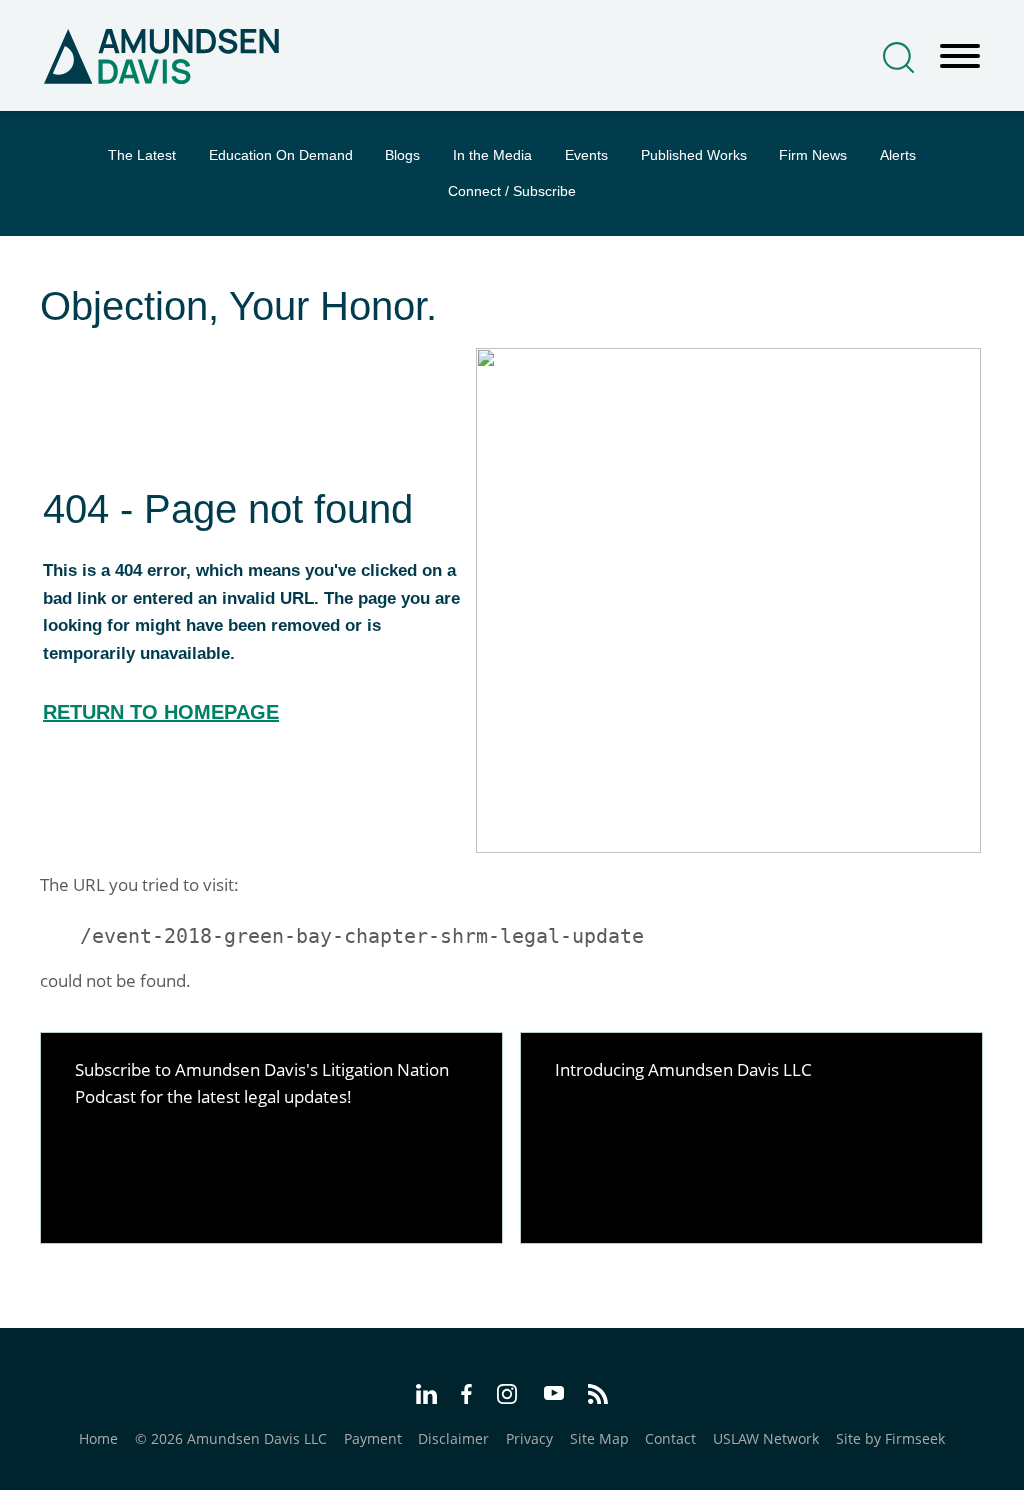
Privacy (529, 1438)
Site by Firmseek (890, 1438)
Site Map (599, 1438)
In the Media (492, 155)
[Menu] (960, 57)
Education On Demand (281, 155)
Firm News (813, 155)
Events (586, 155)
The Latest (142, 155)
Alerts (898, 155)
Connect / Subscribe (512, 191)
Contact (670, 1438)
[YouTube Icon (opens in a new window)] (554, 1395)
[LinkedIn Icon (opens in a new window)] (426, 1397)
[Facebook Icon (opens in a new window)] (466, 1397)
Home (98, 1438)
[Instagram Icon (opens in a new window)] (508, 1397)
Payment (373, 1438)
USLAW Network (766, 1438)
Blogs (402, 155)
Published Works (694, 155)
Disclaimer (453, 1438)
